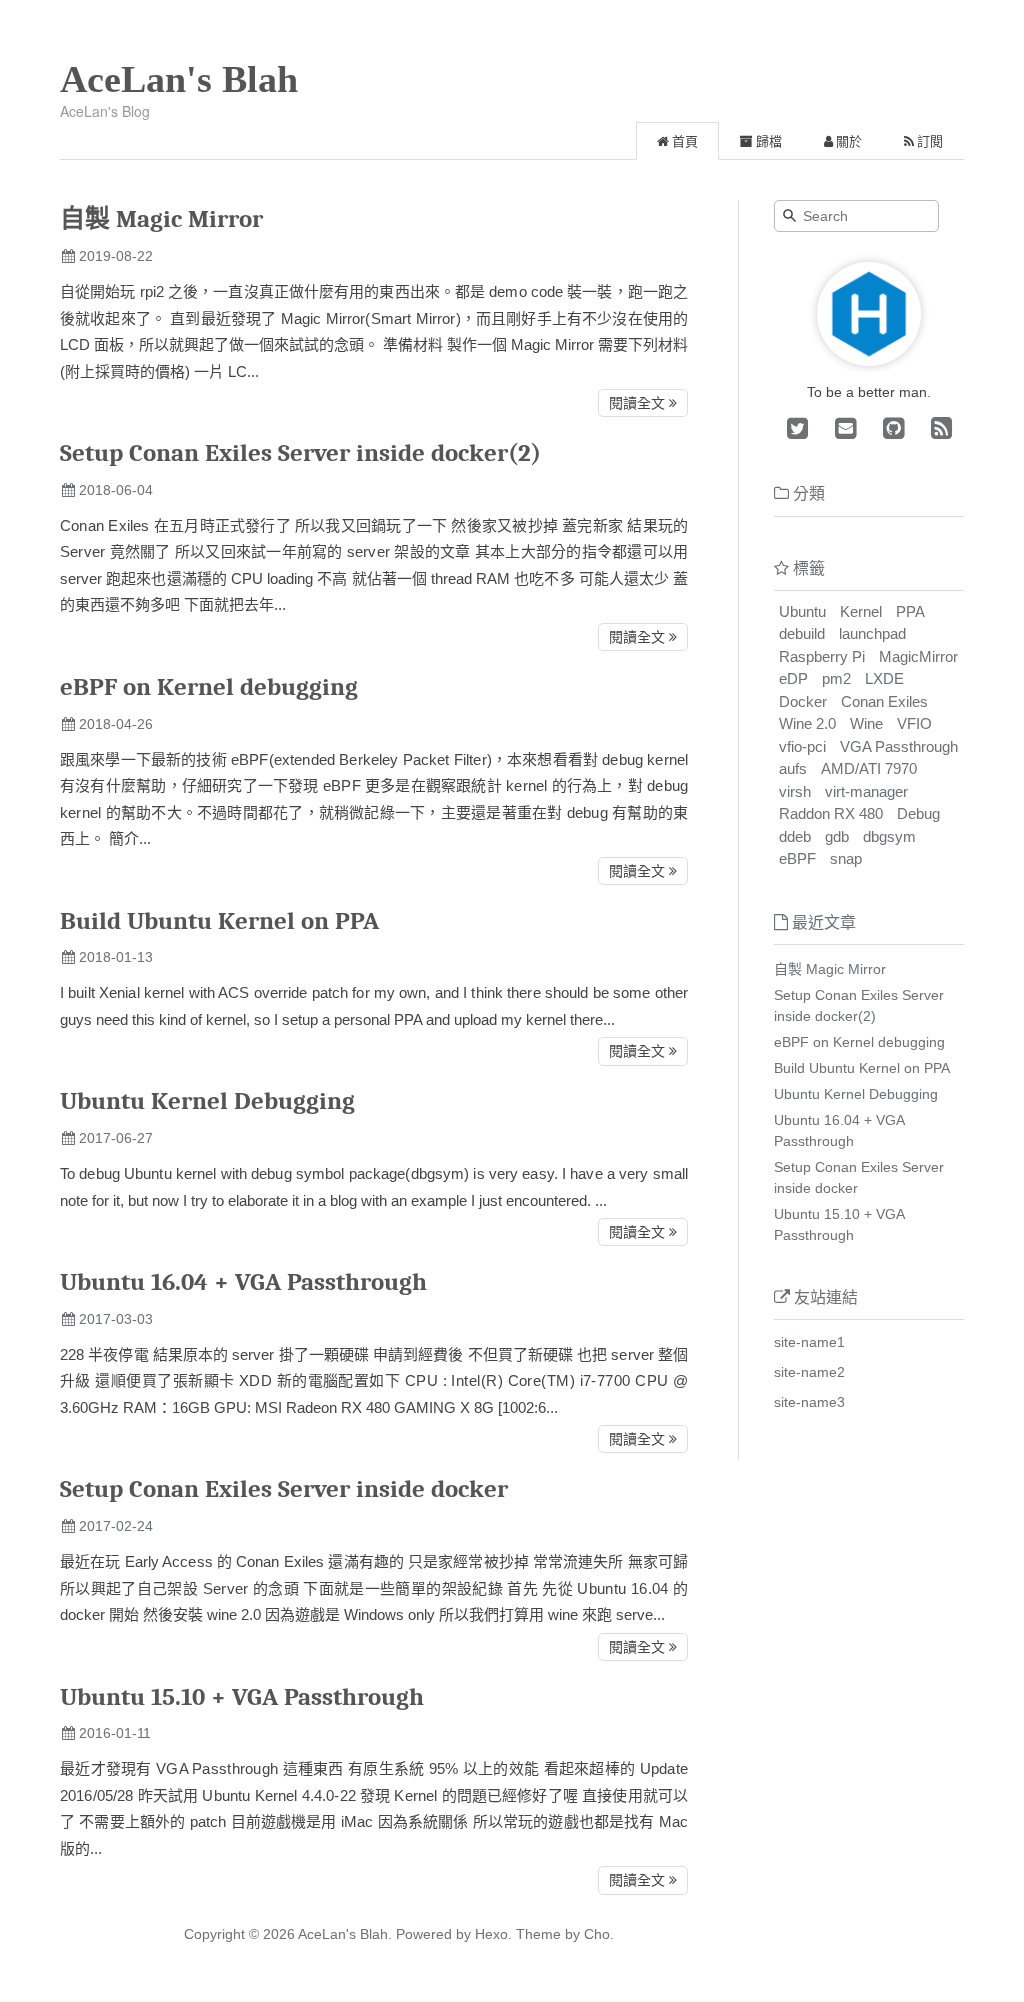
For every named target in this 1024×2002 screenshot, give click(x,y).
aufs (793, 768)
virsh (795, 791)
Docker (803, 701)
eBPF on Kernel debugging (209, 686)
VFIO (914, 723)
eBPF (797, 858)
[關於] (869, 361)
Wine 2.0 (807, 723)
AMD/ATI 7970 (869, 768)
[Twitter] (797, 428)
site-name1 (809, 1342)
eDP (793, 678)
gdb (837, 836)
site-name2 (809, 1372)
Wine (866, 723)
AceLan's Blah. (345, 1934)
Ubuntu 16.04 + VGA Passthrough (243, 1281)
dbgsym (889, 836)
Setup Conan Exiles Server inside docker (284, 1488)
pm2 (836, 678)
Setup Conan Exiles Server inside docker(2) (300, 452)
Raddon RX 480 (831, 813)
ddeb (795, 836)
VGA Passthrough (899, 746)
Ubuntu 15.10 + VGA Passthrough (242, 1696)
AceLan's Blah (179, 79)
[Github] (890, 428)
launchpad (872, 633)
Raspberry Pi (822, 656)
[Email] (842, 428)
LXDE (884, 678)
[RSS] (938, 428)
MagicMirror (918, 656)
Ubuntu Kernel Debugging (207, 1100)
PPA (910, 611)
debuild (802, 633)
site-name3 (809, 1402)
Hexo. (491, 1934)
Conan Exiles (884, 701)
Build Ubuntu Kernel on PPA (219, 920)
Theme (536, 1934)
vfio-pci (802, 746)
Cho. (597, 1934)
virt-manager (866, 791)
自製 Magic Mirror (161, 218)
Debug (918, 813)
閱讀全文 (637, 403)
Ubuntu (802, 611)
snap (846, 858)
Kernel (861, 611)
